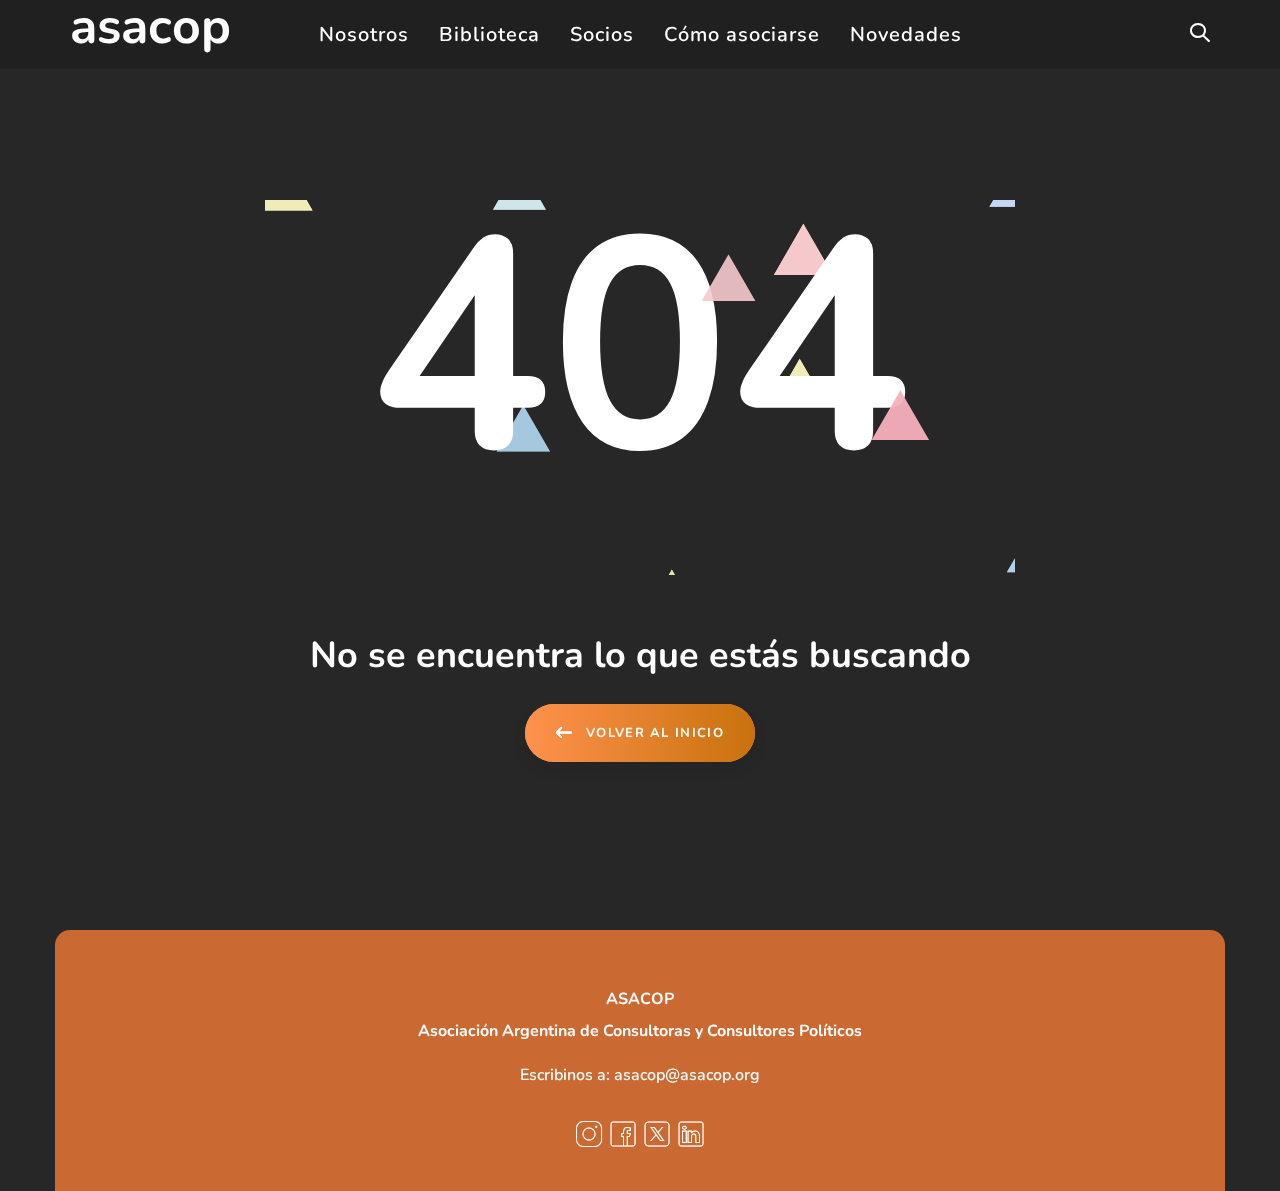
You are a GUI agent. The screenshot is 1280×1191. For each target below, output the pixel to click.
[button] (1200, 33)
